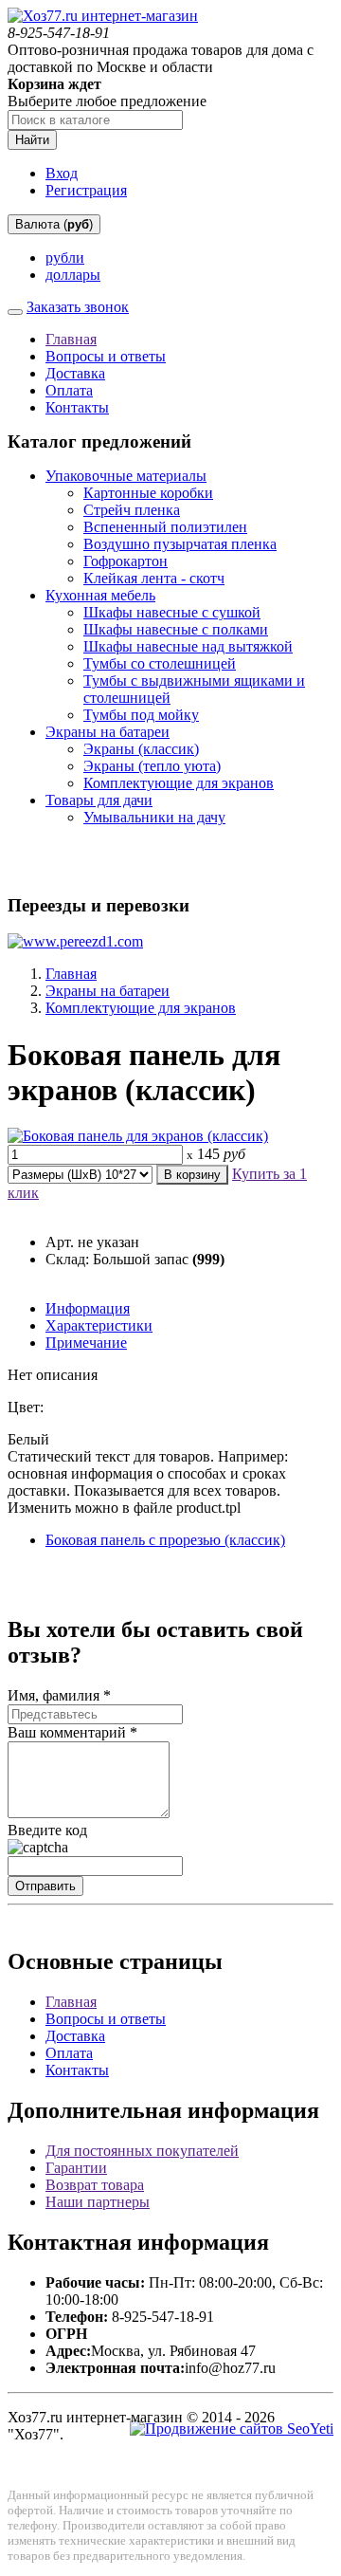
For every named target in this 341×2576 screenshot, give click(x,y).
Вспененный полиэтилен (165, 527)
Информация (88, 1308)
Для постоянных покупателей (142, 2151)
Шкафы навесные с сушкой (172, 612)
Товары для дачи (99, 800)
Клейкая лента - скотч (154, 578)
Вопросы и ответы (106, 356)
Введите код (47, 1830)
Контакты (77, 407)
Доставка (75, 373)
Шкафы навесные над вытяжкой (188, 646)
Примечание (86, 1343)
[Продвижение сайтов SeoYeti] (232, 2429)
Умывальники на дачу (154, 817)
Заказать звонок (78, 307)
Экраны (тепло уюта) (152, 766)
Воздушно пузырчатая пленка (180, 544)
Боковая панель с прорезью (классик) (165, 1540)
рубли (65, 258)
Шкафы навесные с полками (176, 629)
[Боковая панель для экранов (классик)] (138, 1136)
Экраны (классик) (141, 749)
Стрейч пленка (132, 510)
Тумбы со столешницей (160, 663)
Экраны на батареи (108, 732)
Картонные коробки (148, 493)
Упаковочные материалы (126, 476)
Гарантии (76, 2168)
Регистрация (86, 190)
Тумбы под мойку (141, 715)
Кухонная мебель (100, 595)
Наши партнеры (98, 2202)
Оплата (69, 390)
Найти (32, 140)
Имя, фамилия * (59, 1695)
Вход (62, 173)
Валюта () (54, 224)
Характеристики (99, 1325)
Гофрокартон (126, 561)
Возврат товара (95, 2185)
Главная (71, 339)
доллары (73, 275)
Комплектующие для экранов (179, 783)
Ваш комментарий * (72, 1732)
